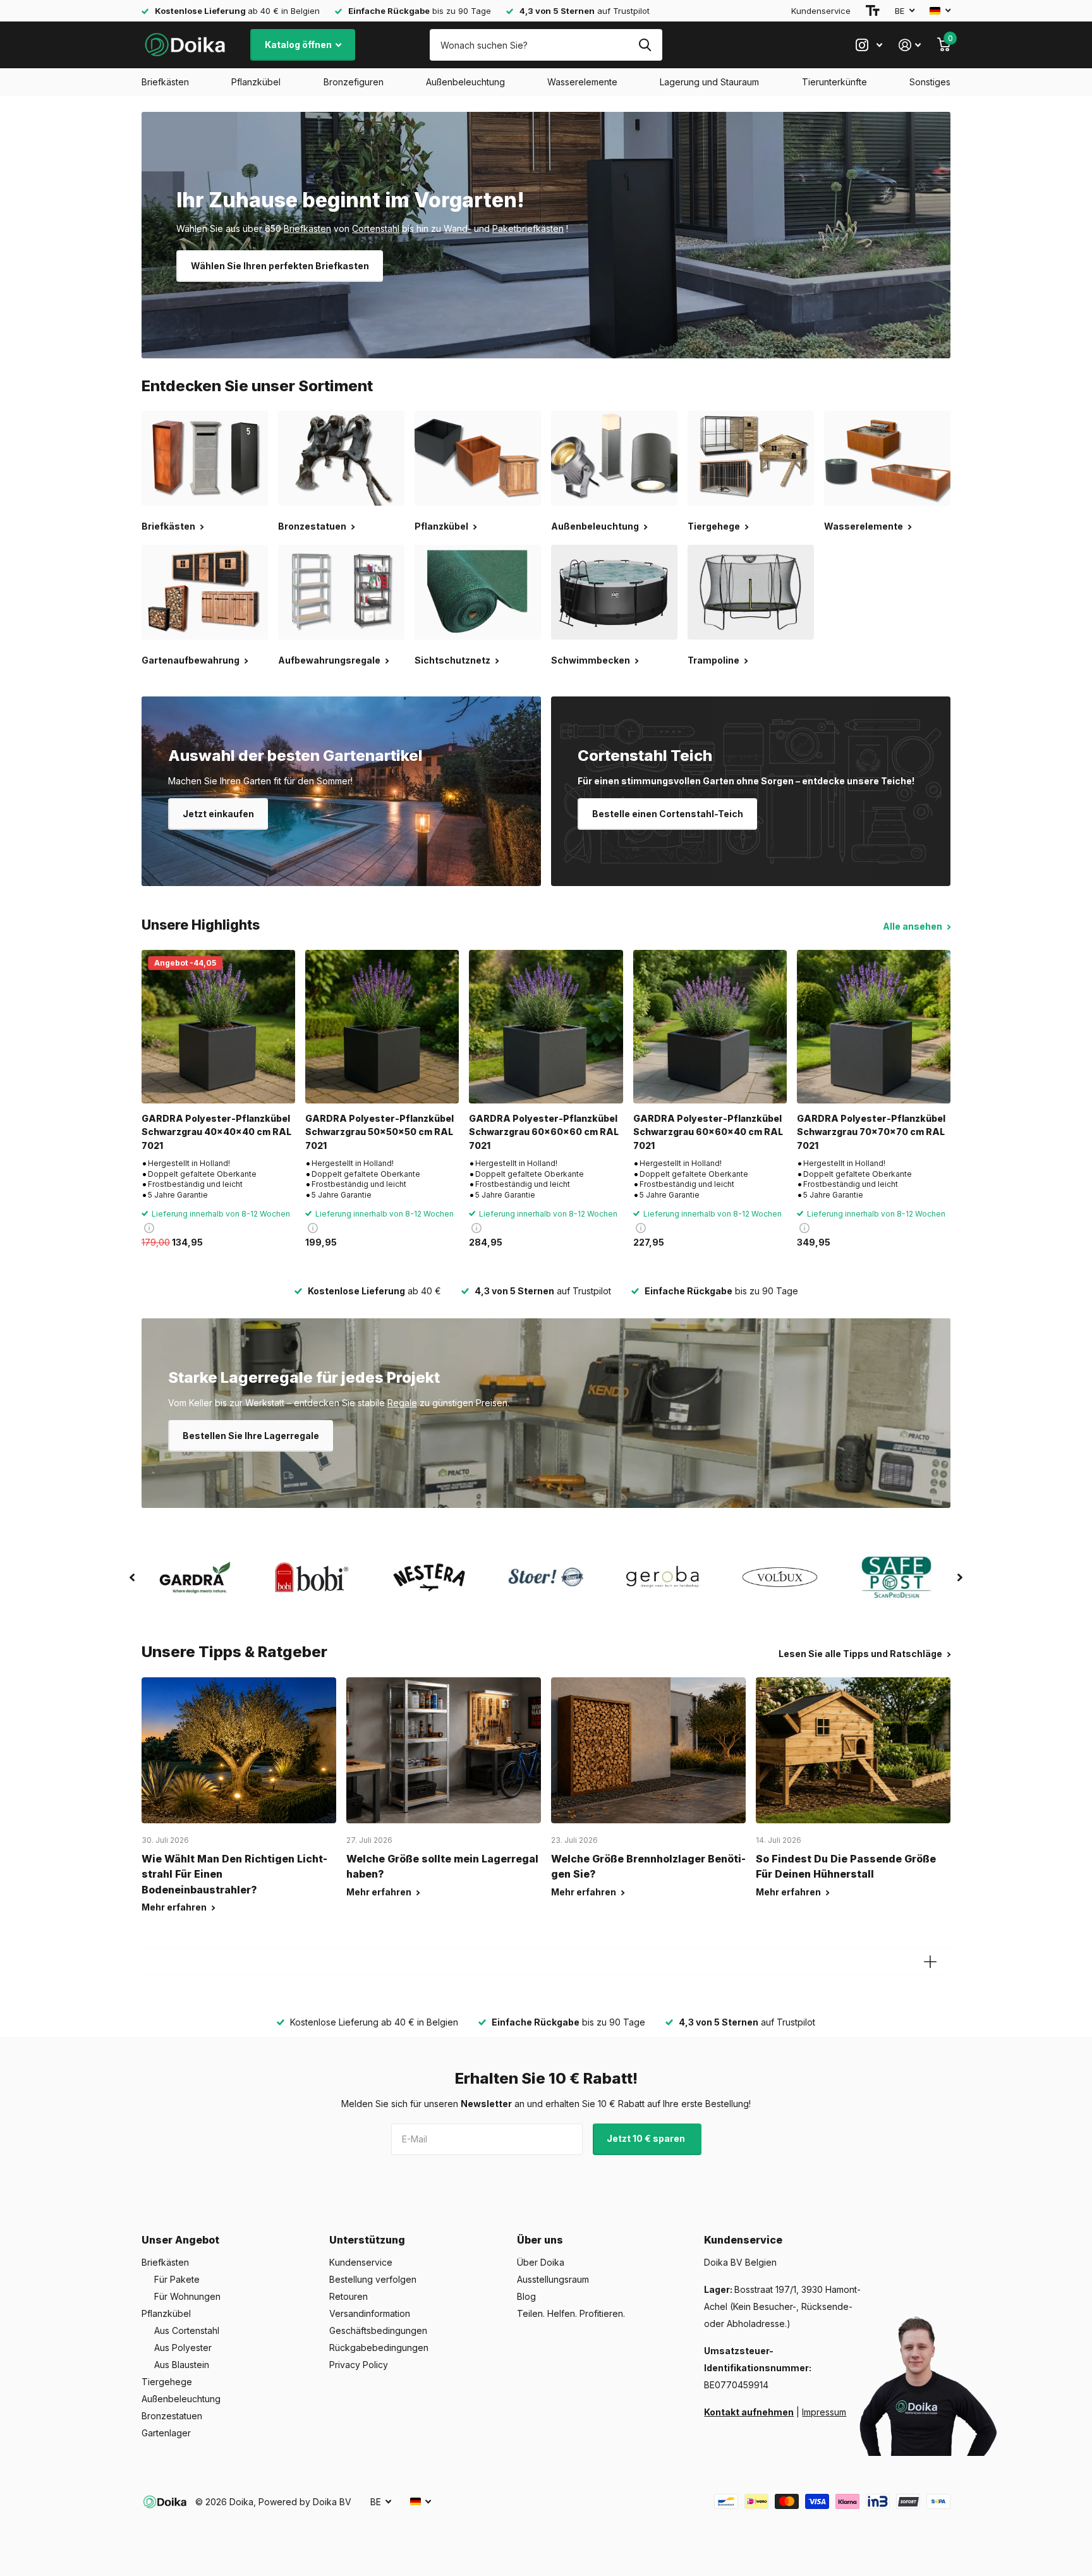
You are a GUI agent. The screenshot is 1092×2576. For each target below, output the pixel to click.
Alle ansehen (913, 926)
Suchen (645, 45)
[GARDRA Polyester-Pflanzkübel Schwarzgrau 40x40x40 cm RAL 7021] (218, 1027)
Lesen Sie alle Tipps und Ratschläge (861, 1654)
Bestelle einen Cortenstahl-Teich (668, 814)
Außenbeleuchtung (465, 82)
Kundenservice (821, 11)
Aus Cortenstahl (187, 2330)
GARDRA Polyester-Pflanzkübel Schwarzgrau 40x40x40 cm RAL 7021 (216, 1132)
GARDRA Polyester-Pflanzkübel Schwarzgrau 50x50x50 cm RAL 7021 (379, 1132)
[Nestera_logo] (429, 1577)
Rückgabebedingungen (379, 2348)
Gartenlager (166, 2433)
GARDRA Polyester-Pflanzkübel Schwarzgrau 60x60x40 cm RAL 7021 (708, 1132)
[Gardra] (195, 1577)
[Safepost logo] (897, 1577)
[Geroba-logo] (663, 1577)
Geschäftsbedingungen (378, 2330)
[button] (132, 1577)
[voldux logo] (780, 1577)
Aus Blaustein (182, 2365)
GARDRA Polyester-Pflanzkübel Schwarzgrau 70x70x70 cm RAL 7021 (871, 1132)
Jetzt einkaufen (218, 814)
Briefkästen (165, 82)
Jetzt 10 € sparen (647, 2138)
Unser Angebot (180, 2240)
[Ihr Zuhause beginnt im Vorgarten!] (546, 235)
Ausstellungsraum (553, 2279)
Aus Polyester (183, 2348)
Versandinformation (370, 2313)
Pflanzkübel (256, 82)
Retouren (349, 2296)
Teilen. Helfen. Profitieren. (571, 2313)
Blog (526, 2296)
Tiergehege (167, 2382)
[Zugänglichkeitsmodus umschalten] (873, 11)
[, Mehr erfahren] (869, 45)
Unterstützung (367, 2240)
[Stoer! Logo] (546, 1577)
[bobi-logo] (312, 1577)
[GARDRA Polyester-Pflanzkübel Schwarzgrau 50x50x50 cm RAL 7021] (382, 1027)
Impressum (824, 2412)
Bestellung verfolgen (373, 2279)
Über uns (540, 2240)
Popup (149, 1228)
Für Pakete (177, 2279)
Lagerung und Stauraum (709, 82)
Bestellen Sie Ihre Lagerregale (251, 1436)
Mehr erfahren (175, 1907)
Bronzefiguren (354, 82)
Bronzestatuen (172, 2416)
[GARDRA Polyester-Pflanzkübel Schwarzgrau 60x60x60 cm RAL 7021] (546, 1027)
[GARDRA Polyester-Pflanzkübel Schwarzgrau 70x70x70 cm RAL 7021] (874, 1027)
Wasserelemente (582, 82)
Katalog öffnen (299, 45)
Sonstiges (930, 82)
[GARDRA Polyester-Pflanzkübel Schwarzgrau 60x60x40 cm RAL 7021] (710, 1027)
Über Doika (541, 2262)
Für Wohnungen (187, 2296)
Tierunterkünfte (834, 82)
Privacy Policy (359, 2365)
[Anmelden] (910, 45)
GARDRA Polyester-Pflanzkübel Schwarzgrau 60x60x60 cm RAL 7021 (544, 1132)
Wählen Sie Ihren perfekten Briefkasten (280, 266)
